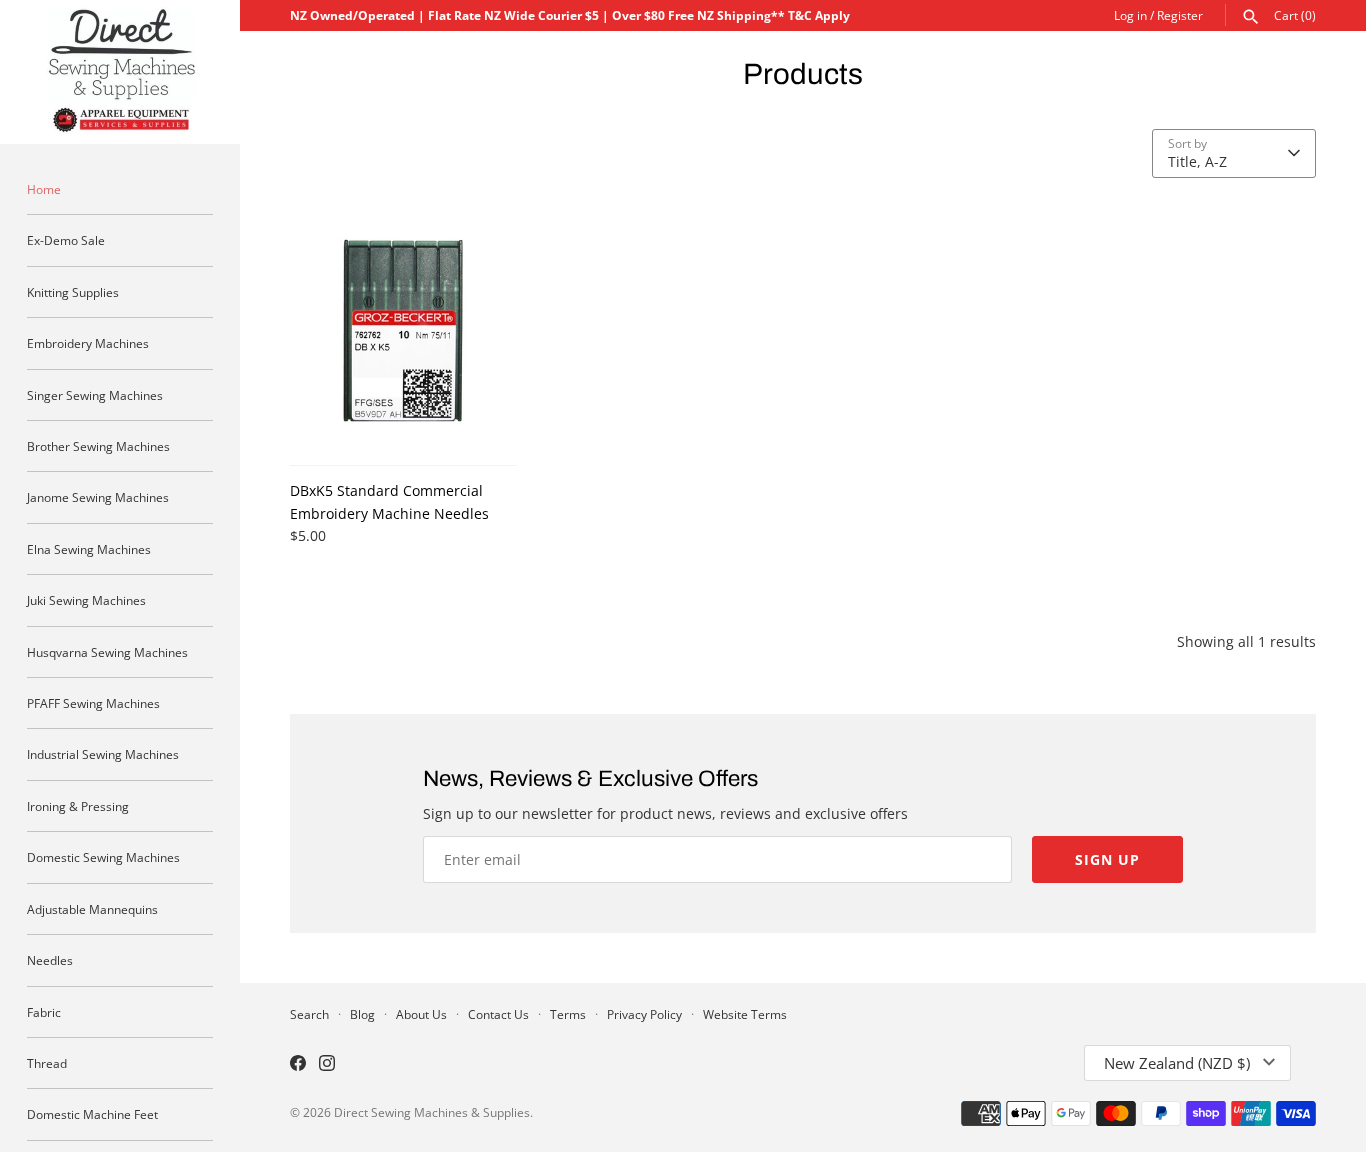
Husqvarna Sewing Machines (107, 652)
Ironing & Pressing (78, 806)
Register (1180, 15)
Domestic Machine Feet (92, 1114)
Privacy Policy (644, 1014)
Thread (47, 1063)
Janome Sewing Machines (98, 497)
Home (44, 189)
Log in (1130, 15)
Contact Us (498, 1014)
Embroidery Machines (88, 343)
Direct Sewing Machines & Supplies (432, 1112)
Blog (362, 1014)
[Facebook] (298, 1065)
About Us (421, 1014)
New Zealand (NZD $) (1177, 1063)
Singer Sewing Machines (95, 395)
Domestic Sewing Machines (103, 857)
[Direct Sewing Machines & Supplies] (120, 72)
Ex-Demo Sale (66, 240)
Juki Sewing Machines (86, 600)
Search (309, 1014)
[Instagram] (327, 1065)
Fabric (44, 1012)
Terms (568, 1014)
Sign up (1107, 859)
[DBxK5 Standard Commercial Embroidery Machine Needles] (403, 331)
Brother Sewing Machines (98, 446)
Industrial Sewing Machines (103, 754)
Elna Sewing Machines (89, 549)
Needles (50, 960)
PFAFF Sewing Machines (93, 703)
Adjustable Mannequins (92, 909)
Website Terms (745, 1014)
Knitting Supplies (73, 292)
